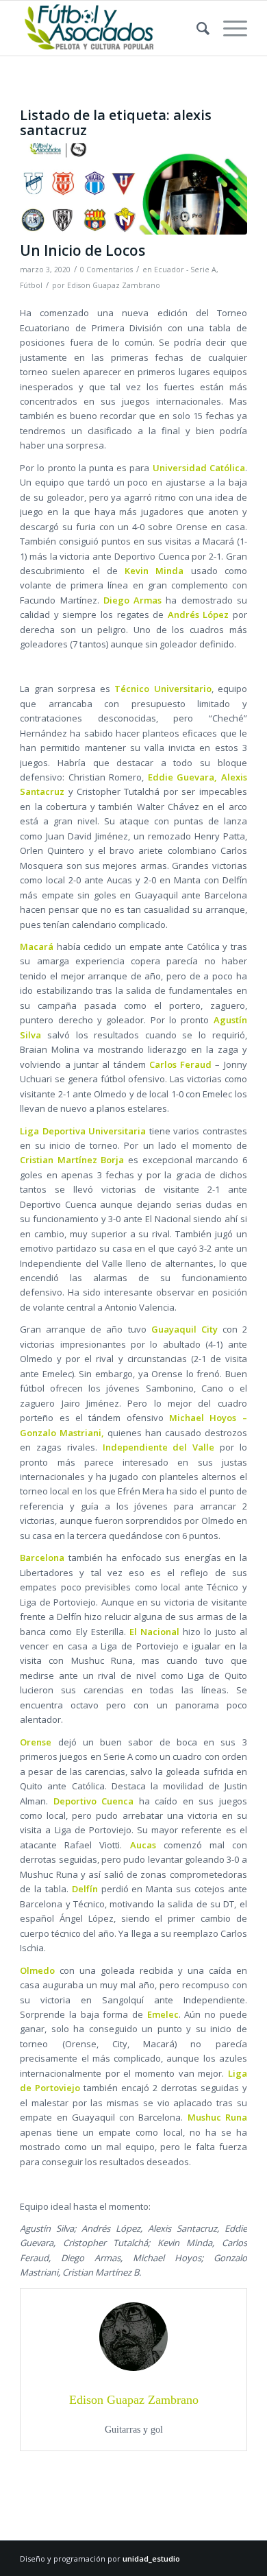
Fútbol (31, 285)
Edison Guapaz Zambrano (114, 285)
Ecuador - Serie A (185, 270)
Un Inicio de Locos (82, 250)
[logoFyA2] (111, 28)
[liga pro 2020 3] (133, 189)
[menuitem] (196, 28)
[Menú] (228, 28)
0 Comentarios (106, 270)
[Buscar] (196, 28)
